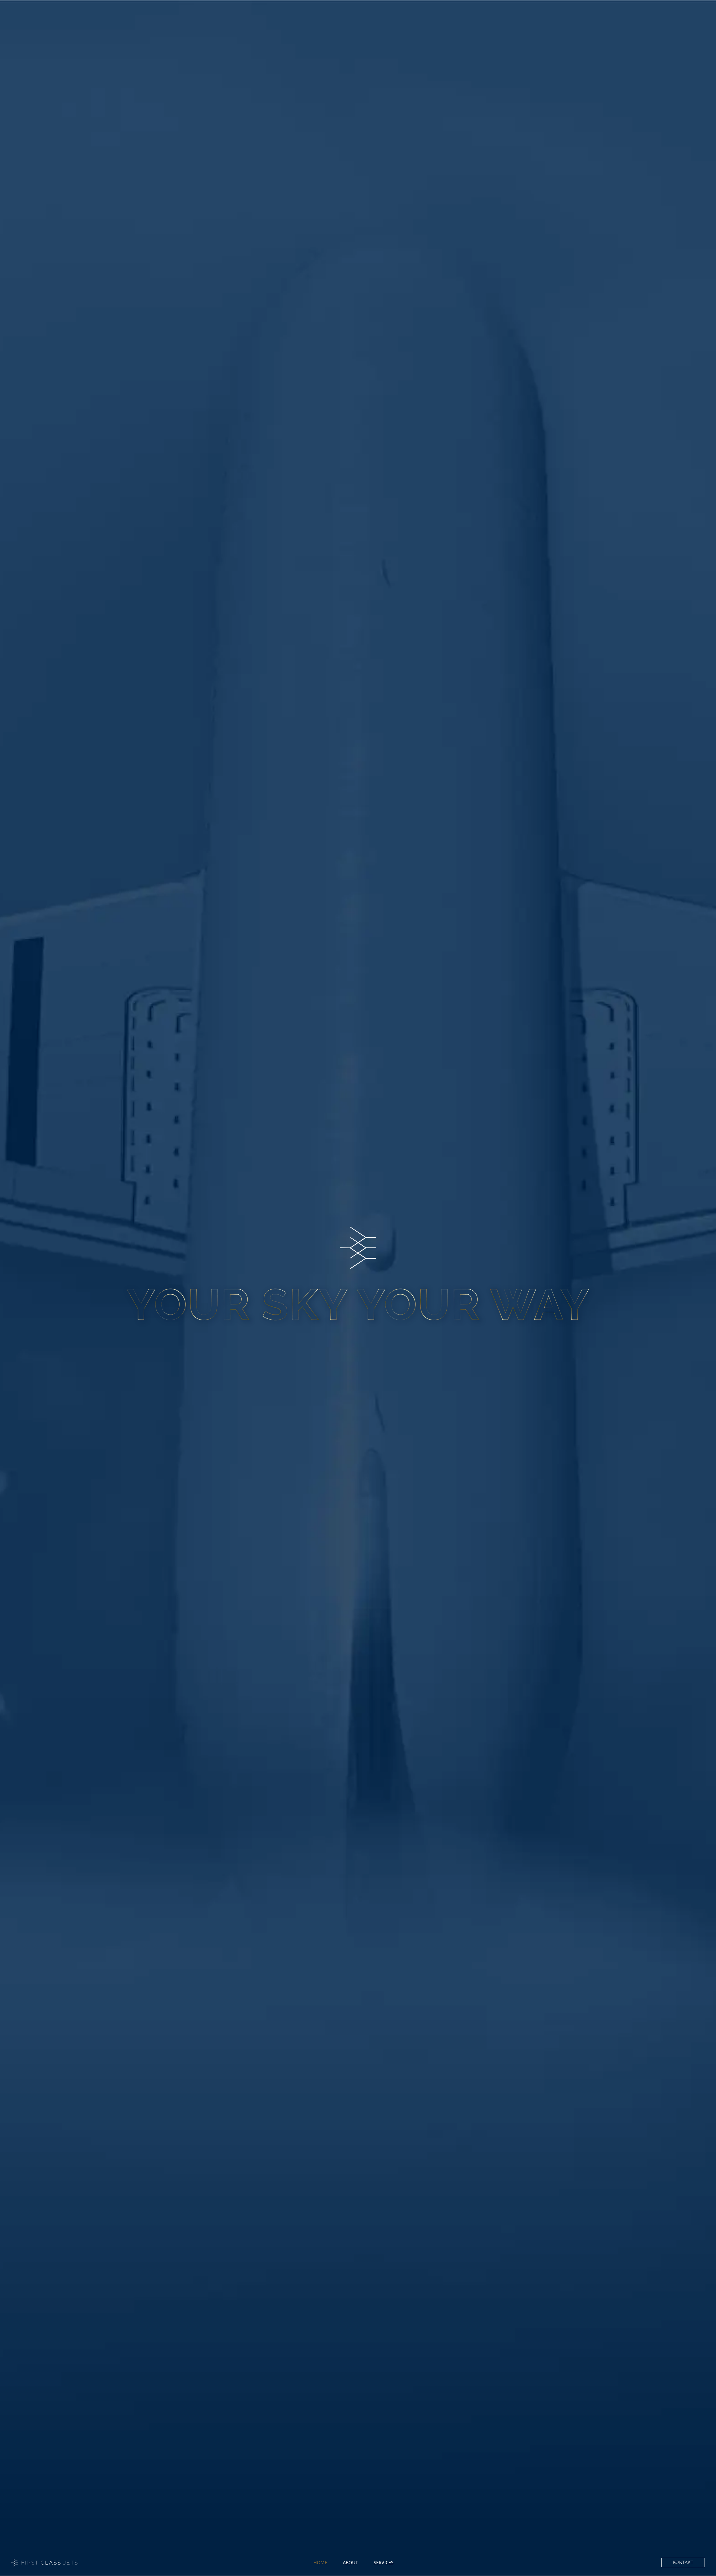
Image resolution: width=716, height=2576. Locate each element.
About (350, 2563)
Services (384, 2563)
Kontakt (683, 2562)
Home (320, 2563)
